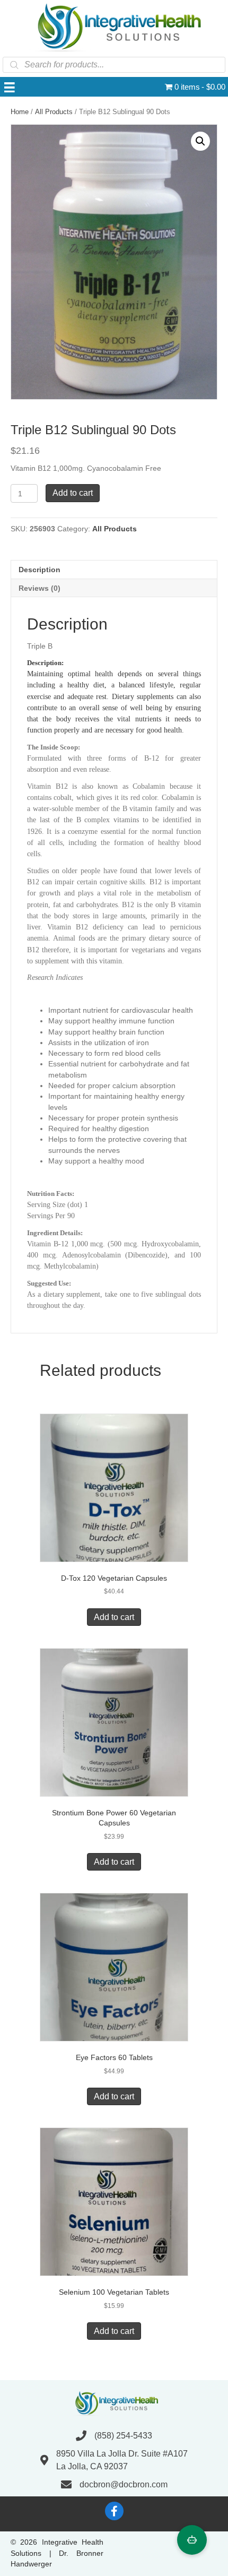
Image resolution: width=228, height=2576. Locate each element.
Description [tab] (40, 570)
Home (20, 112)
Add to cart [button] (114, 1617)
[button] (200, 141)
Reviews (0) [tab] (40, 588)
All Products (54, 112)
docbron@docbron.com (124, 2484)
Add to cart (73, 493)
